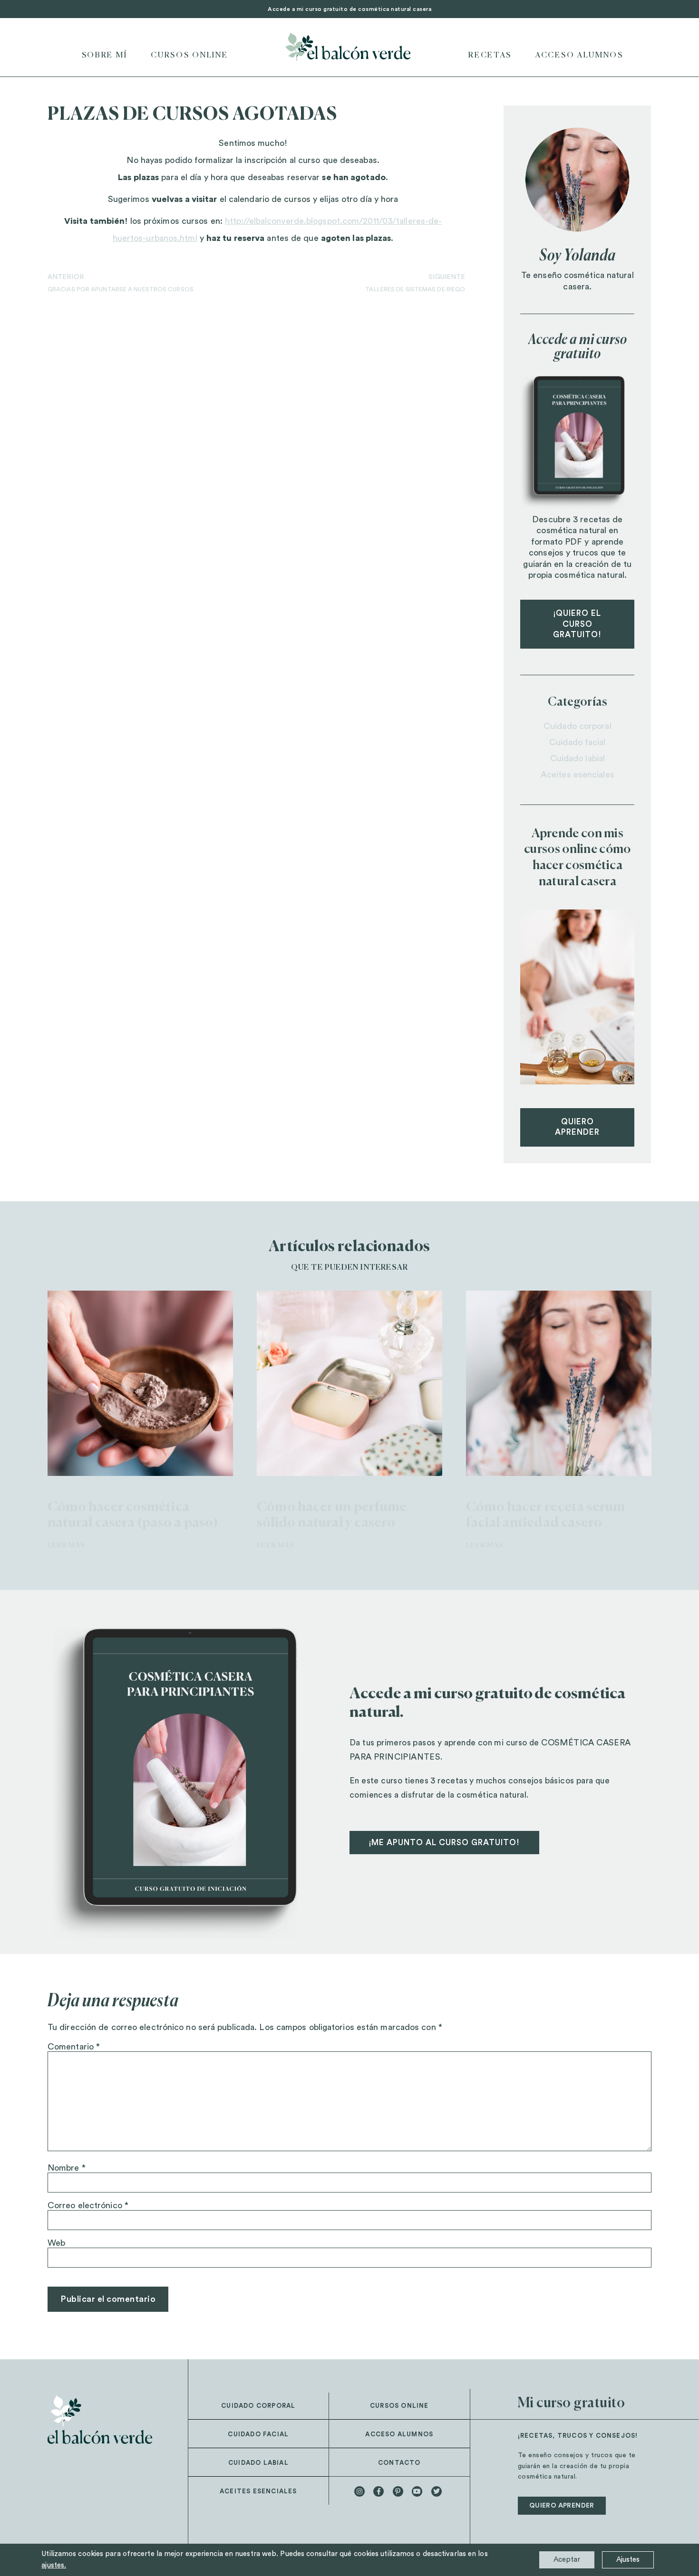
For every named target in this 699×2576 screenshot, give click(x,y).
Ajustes (628, 2560)
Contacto (399, 2463)
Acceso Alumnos (579, 56)
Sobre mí (105, 56)
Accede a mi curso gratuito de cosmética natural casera (349, 9)
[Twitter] (437, 2491)
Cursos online (189, 56)
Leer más (66, 1545)
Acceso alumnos (399, 2434)
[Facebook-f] (379, 2491)
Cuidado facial (577, 742)
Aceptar (567, 2560)
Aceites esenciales (578, 775)
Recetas (490, 56)
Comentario (74, 2047)
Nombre (67, 2168)
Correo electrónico (88, 2205)
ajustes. (54, 2565)
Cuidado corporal (578, 726)
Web (56, 2243)
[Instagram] (359, 2491)
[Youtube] (417, 2491)
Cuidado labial (578, 758)
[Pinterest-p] (398, 2491)
